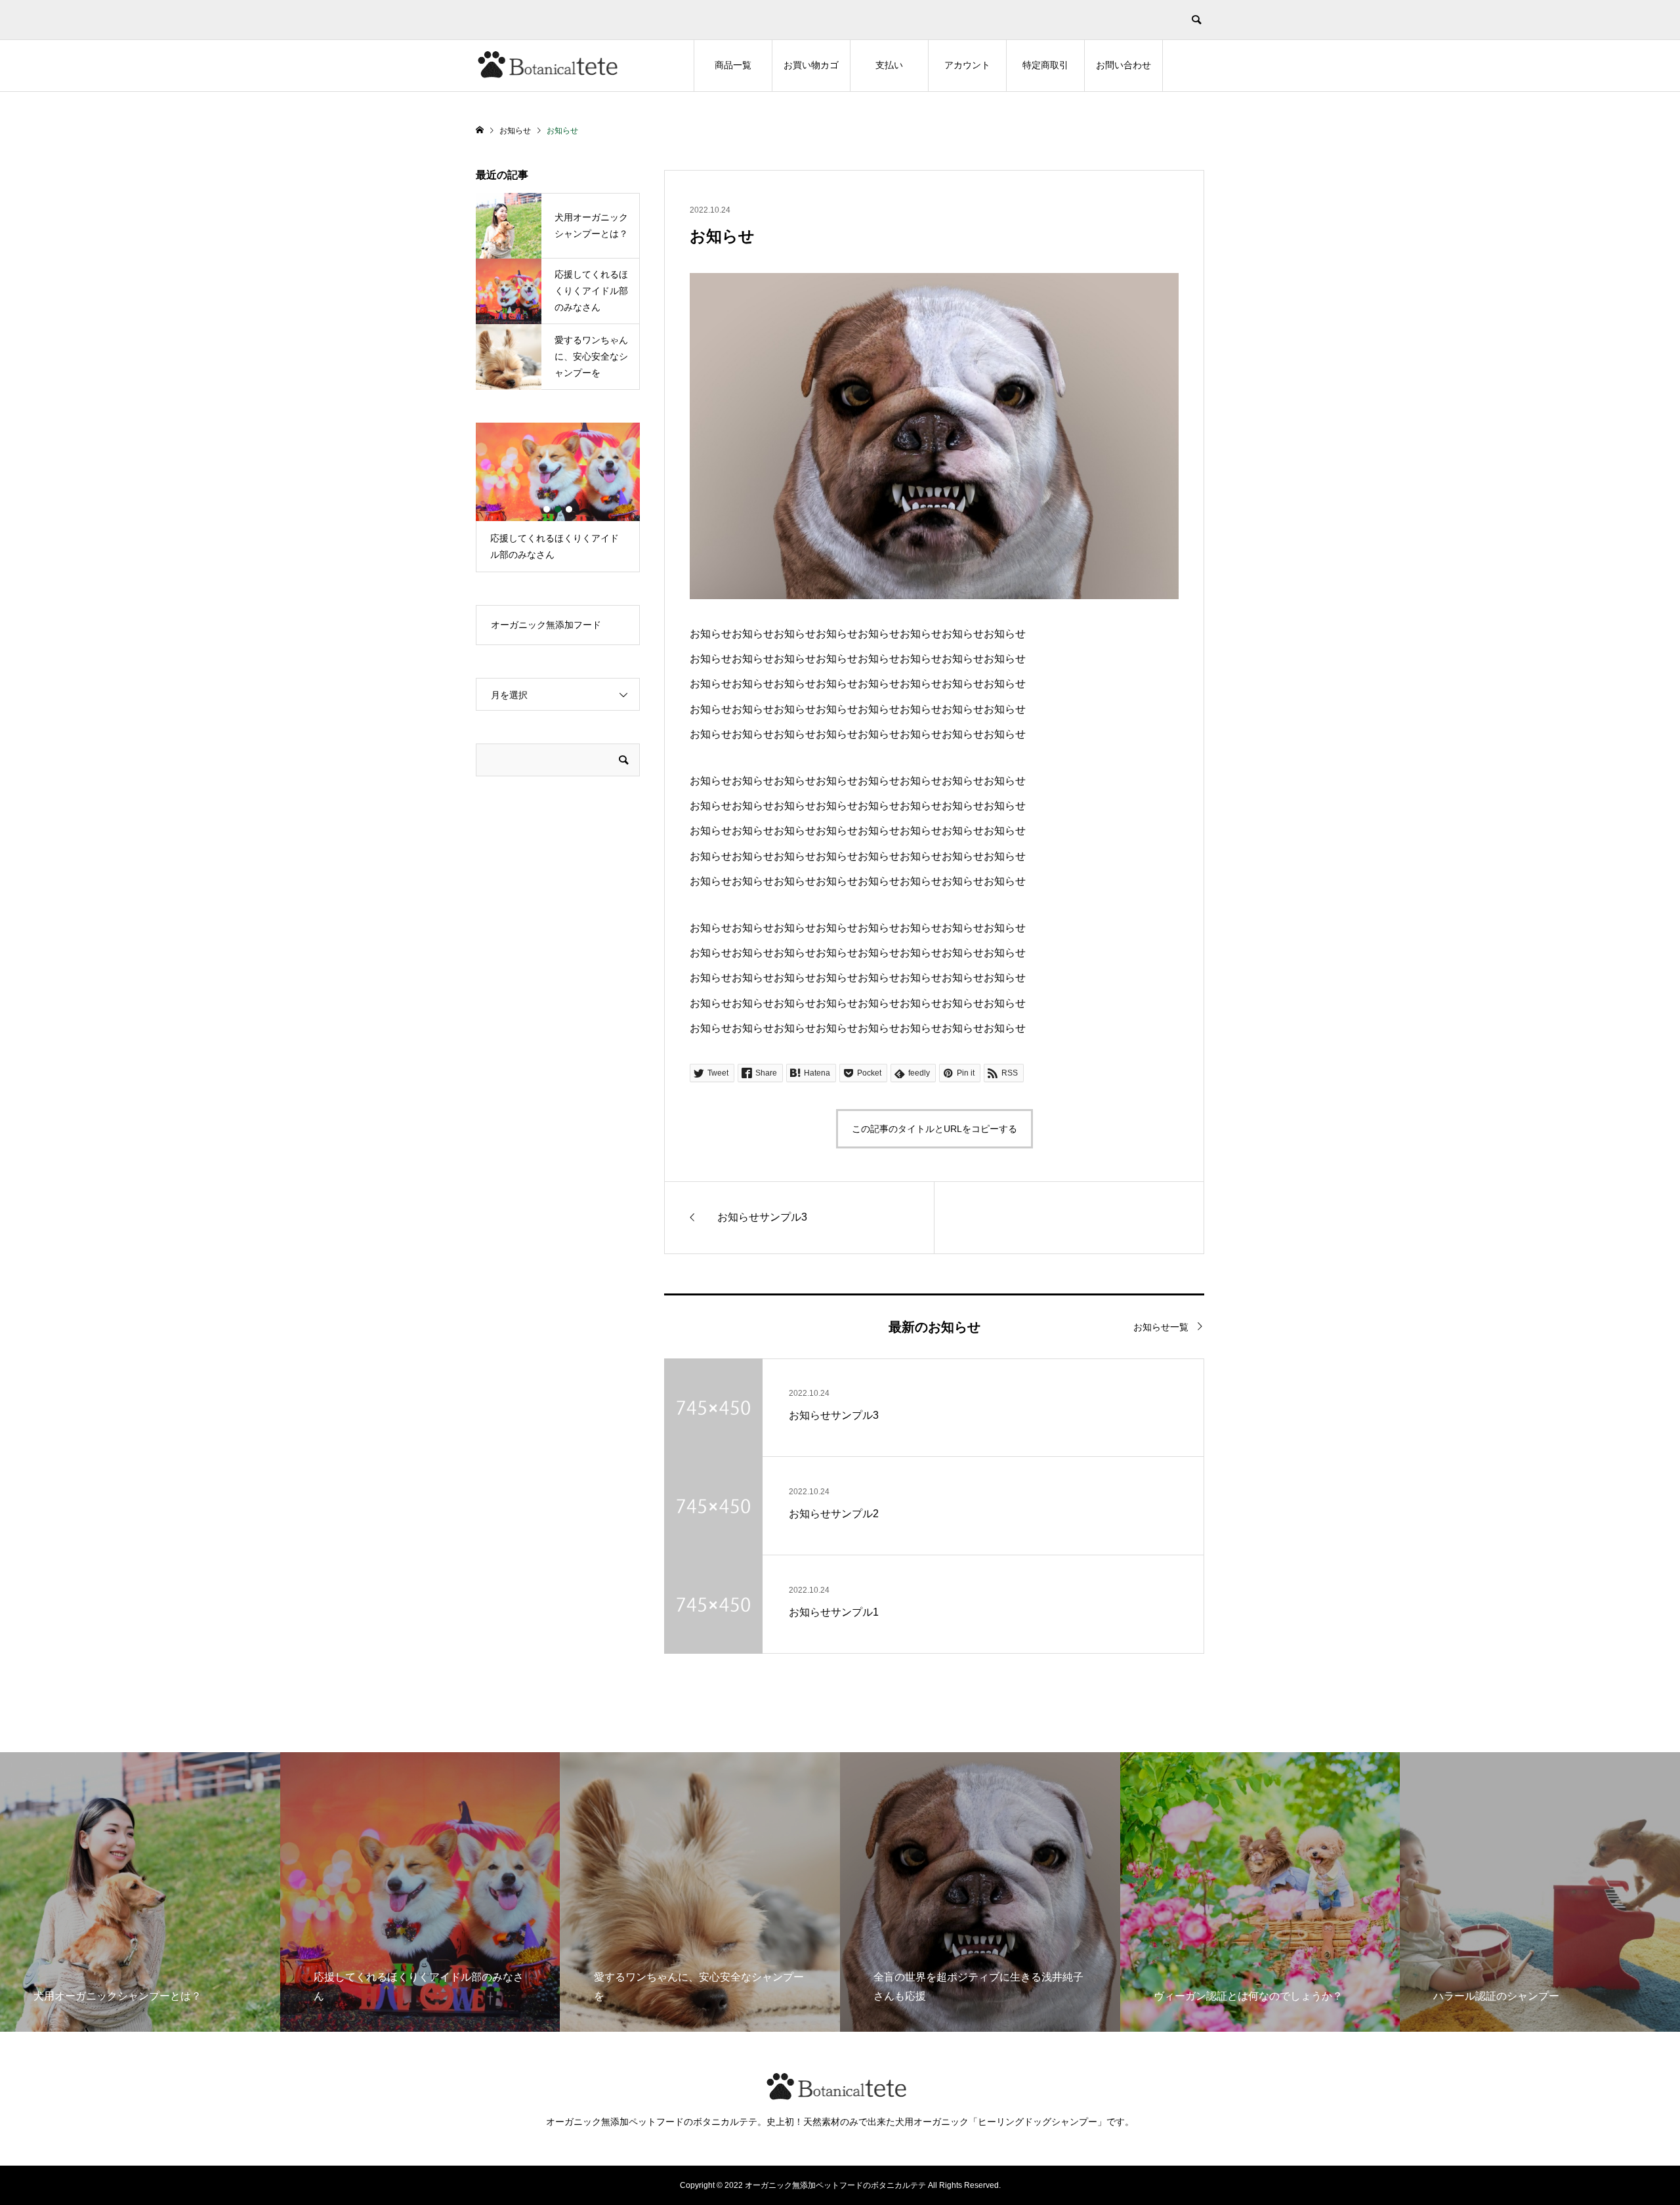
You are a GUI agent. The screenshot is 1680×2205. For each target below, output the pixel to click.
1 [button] (547, 509)
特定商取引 (1045, 65)
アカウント (967, 65)
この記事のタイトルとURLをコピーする (934, 1129)
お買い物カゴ (811, 65)
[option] (558, 497)
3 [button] (569, 509)
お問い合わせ (1123, 65)
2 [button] (558, 509)
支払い (889, 65)
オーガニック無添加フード (546, 625)
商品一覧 (733, 65)
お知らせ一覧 (1161, 1327)
